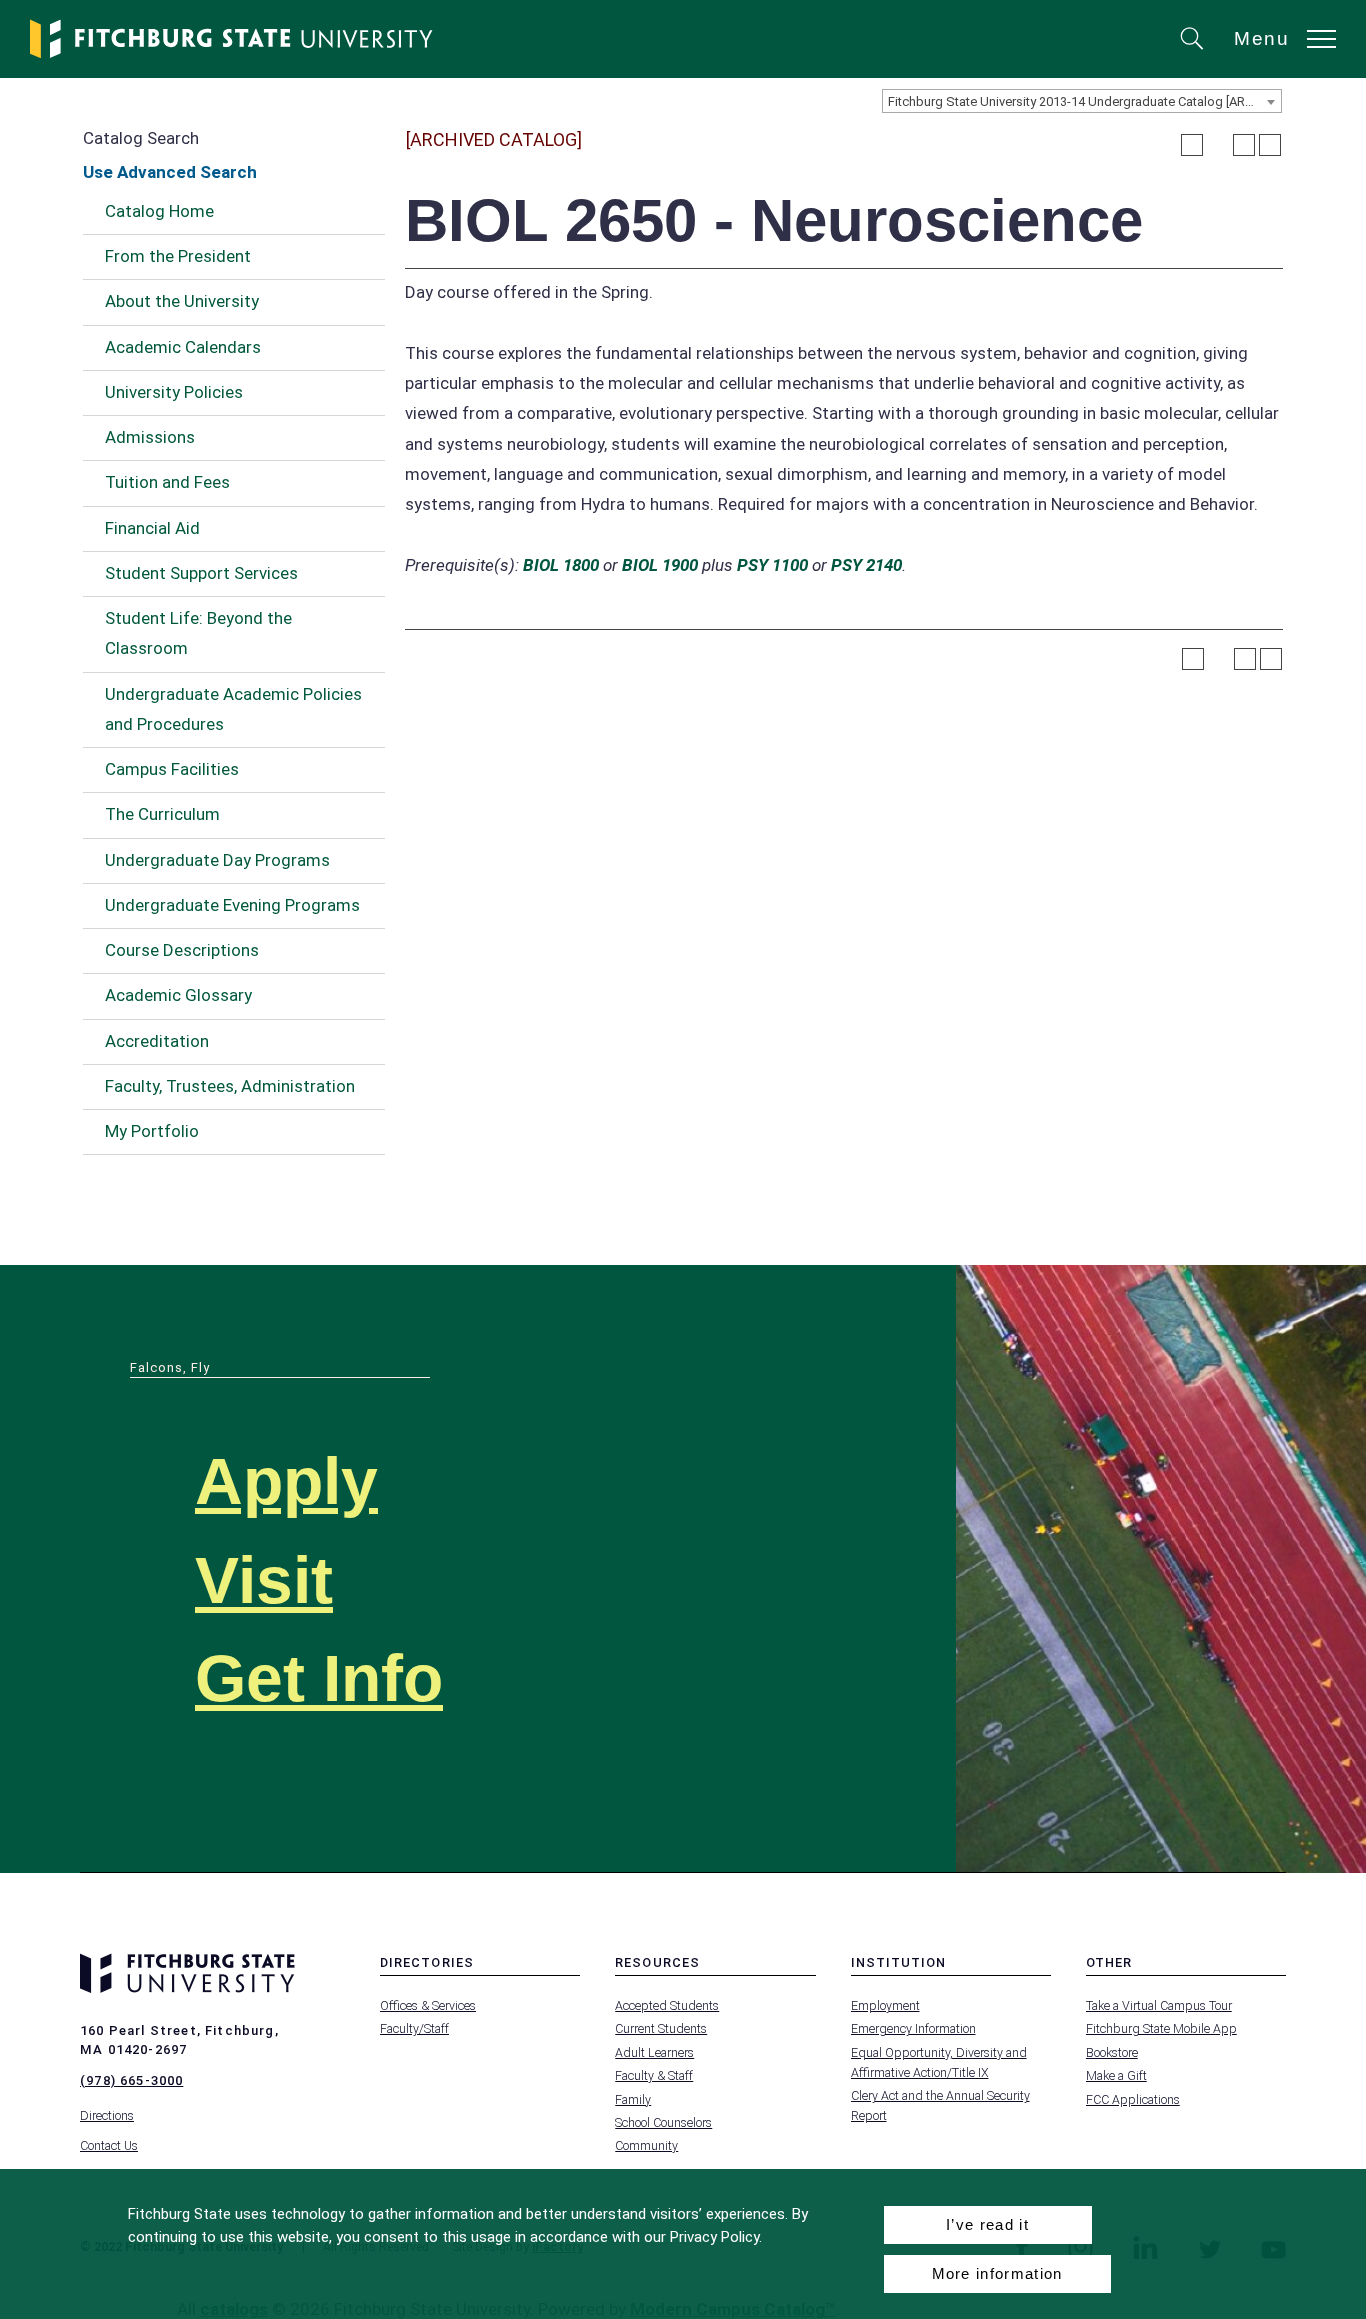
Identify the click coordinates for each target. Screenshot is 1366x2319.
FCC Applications (1133, 2099)
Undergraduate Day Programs (217, 860)
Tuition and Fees (167, 482)
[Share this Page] (1218, 145)
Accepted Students (667, 2005)
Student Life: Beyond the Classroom (198, 633)
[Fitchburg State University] (232, 39)
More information (997, 2273)
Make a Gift (1116, 2075)
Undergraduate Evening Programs (232, 905)
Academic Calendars (183, 347)
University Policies (174, 392)
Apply (286, 1481)
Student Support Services (201, 573)
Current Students (661, 2028)
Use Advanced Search (170, 172)
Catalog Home (159, 211)
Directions (107, 2115)
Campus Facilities (172, 769)
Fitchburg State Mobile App (1161, 2028)
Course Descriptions (182, 950)
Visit (264, 1580)
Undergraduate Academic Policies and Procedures (233, 709)
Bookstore (1112, 2052)
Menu (1262, 38)
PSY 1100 (772, 565)
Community (646, 2145)
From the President (178, 256)
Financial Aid (152, 528)
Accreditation (157, 1041)
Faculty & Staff (654, 2075)
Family (633, 2099)
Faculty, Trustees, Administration (230, 1086)
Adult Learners (654, 2052)
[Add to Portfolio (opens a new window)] (1192, 145)
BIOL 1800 (561, 565)
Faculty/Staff (414, 2028)
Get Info (319, 1678)
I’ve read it (987, 2224)
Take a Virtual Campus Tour (1159, 2005)
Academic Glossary (178, 995)
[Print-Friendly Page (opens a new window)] (1244, 145)
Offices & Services (428, 2005)
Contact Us (109, 2145)
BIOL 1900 (660, 565)
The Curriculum (162, 814)
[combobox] (1082, 101)
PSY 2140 (866, 565)
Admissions (150, 437)
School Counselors (663, 2122)
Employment (885, 2005)
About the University (182, 301)
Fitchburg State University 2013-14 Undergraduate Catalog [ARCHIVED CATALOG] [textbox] (1084, 101)
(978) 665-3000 (131, 2080)
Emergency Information (913, 2028)
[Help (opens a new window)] (1270, 145)
